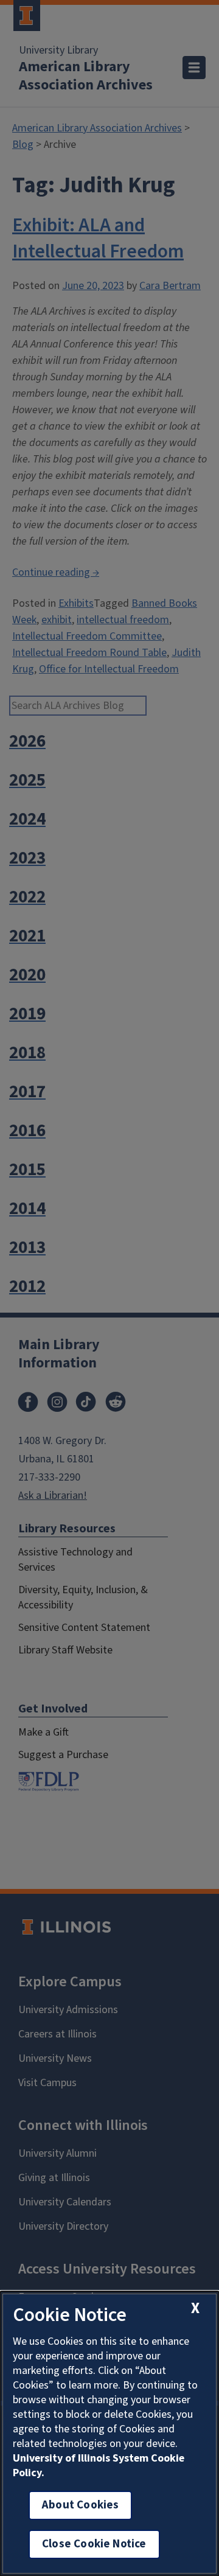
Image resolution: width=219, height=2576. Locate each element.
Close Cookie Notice (94, 2544)
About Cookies (80, 2505)
